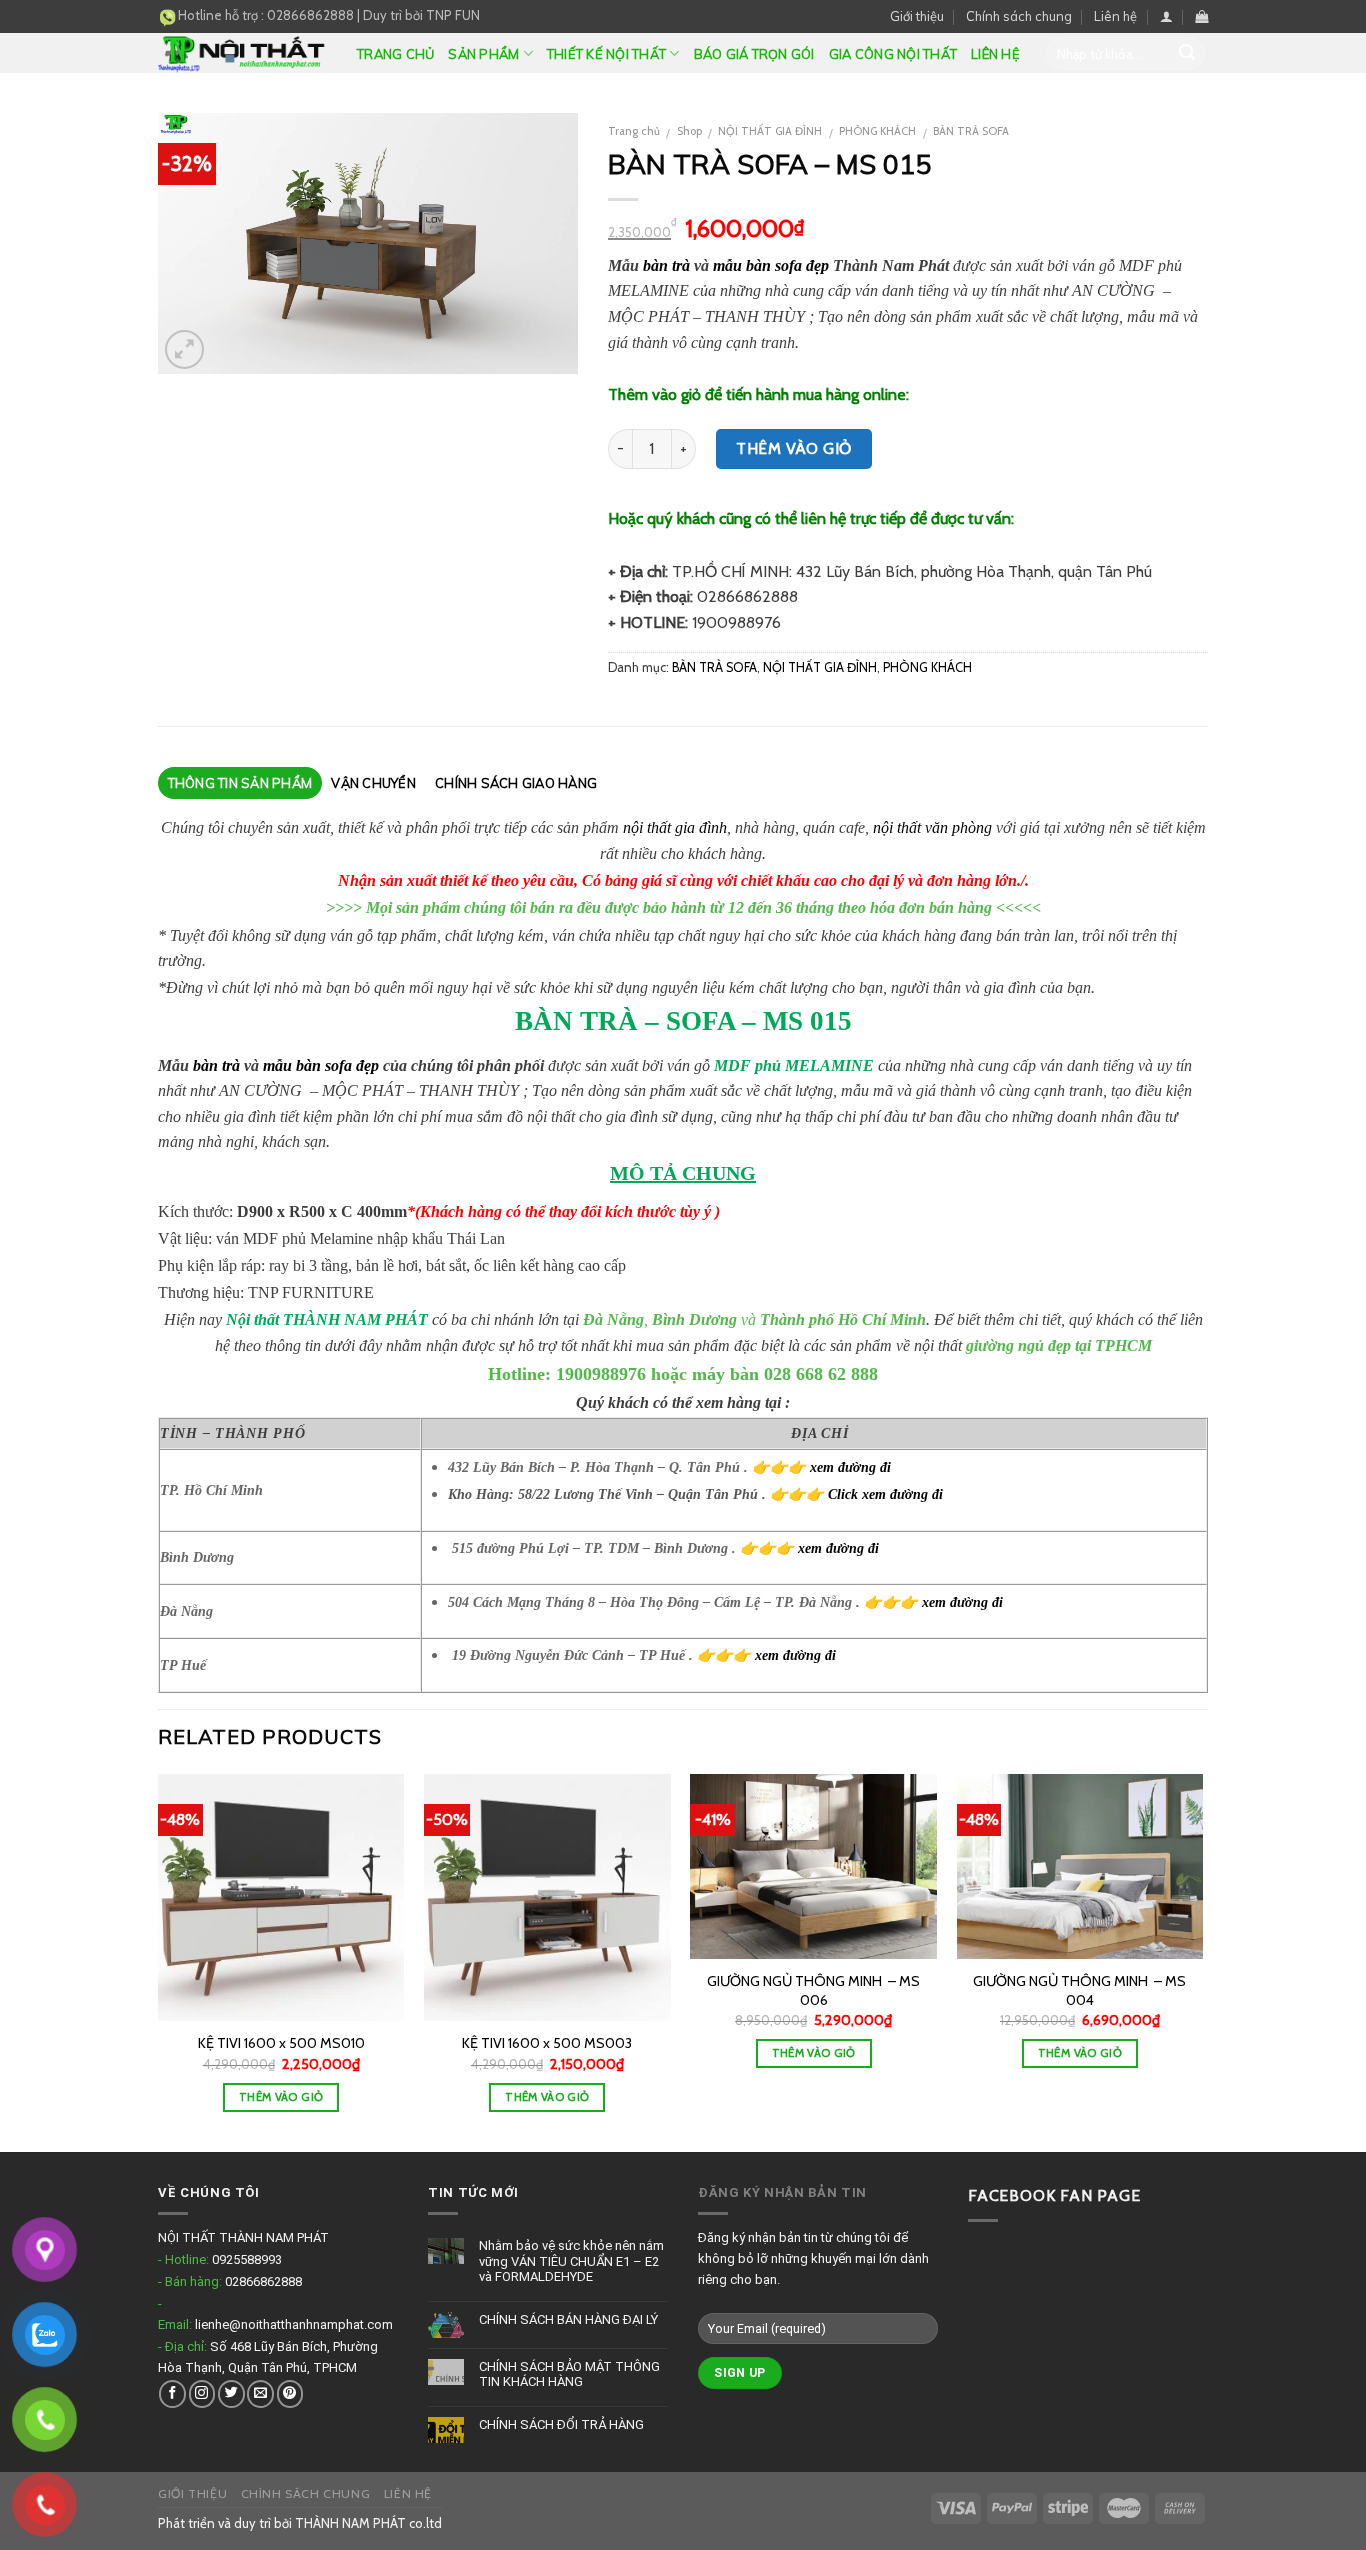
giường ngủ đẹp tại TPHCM (1059, 1345)
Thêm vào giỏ (794, 448)
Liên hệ (1115, 16)
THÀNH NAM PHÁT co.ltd (368, 2523)
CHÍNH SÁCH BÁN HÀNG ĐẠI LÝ (568, 2319)
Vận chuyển (373, 783)
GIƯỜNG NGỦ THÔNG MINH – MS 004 (1079, 1990)
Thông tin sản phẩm (240, 783)
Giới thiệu (917, 16)
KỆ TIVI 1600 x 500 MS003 (547, 2043)
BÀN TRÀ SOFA (971, 131)
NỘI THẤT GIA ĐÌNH (770, 131)
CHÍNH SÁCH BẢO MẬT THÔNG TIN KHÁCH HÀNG (569, 2374)
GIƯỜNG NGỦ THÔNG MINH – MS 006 (813, 1990)
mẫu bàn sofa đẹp (771, 265)
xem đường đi (850, 1467)
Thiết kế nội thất (606, 54)
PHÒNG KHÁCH (877, 131)
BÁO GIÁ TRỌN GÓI (754, 54)
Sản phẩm (483, 54)
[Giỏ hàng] (1201, 16)
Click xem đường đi (885, 1494)
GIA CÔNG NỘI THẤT (893, 54)
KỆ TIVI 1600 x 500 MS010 (281, 2043)
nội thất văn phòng (932, 827)
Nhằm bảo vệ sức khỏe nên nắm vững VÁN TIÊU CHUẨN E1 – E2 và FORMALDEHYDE (571, 2261)
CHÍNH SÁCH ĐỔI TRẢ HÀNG (561, 2424)
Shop (689, 131)
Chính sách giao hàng (516, 783)
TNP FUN (453, 15)
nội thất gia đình (675, 827)
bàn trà (666, 265)
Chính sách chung (1019, 16)
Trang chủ (395, 54)
